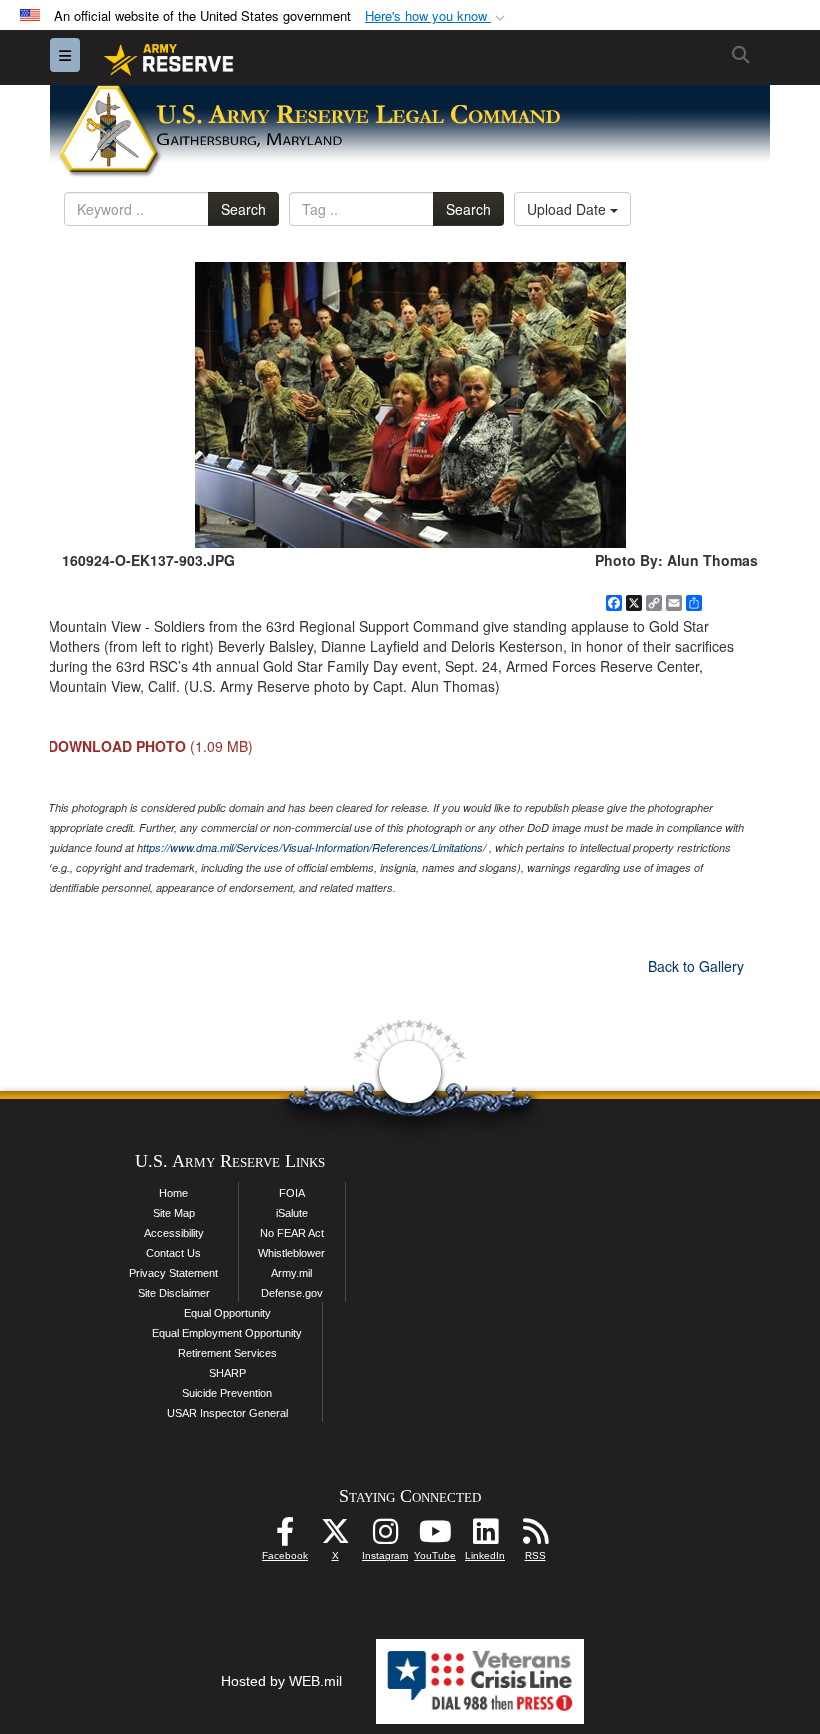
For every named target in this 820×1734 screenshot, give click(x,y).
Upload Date (568, 209)
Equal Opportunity (227, 1313)
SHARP (227, 1373)
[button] (437, 16)
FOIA (292, 1193)
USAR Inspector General (227, 1413)
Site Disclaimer (174, 1293)
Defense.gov (292, 1293)
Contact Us (173, 1253)
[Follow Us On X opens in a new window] (335, 1537)
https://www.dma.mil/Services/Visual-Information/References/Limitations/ (311, 847)
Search (243, 209)
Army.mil (291, 1273)
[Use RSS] (535, 1537)
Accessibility (174, 1233)
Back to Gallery (696, 966)
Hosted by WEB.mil (281, 1681)
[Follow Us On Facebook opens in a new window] (285, 1537)
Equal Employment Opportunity (227, 1333)
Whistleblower (291, 1253)
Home (173, 1193)
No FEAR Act (292, 1233)
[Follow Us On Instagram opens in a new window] (385, 1537)
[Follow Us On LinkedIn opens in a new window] (485, 1537)
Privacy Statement (173, 1273)
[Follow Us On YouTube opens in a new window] (435, 1537)
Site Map (174, 1213)
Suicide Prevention (227, 1393)
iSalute (292, 1213)
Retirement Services (227, 1353)
